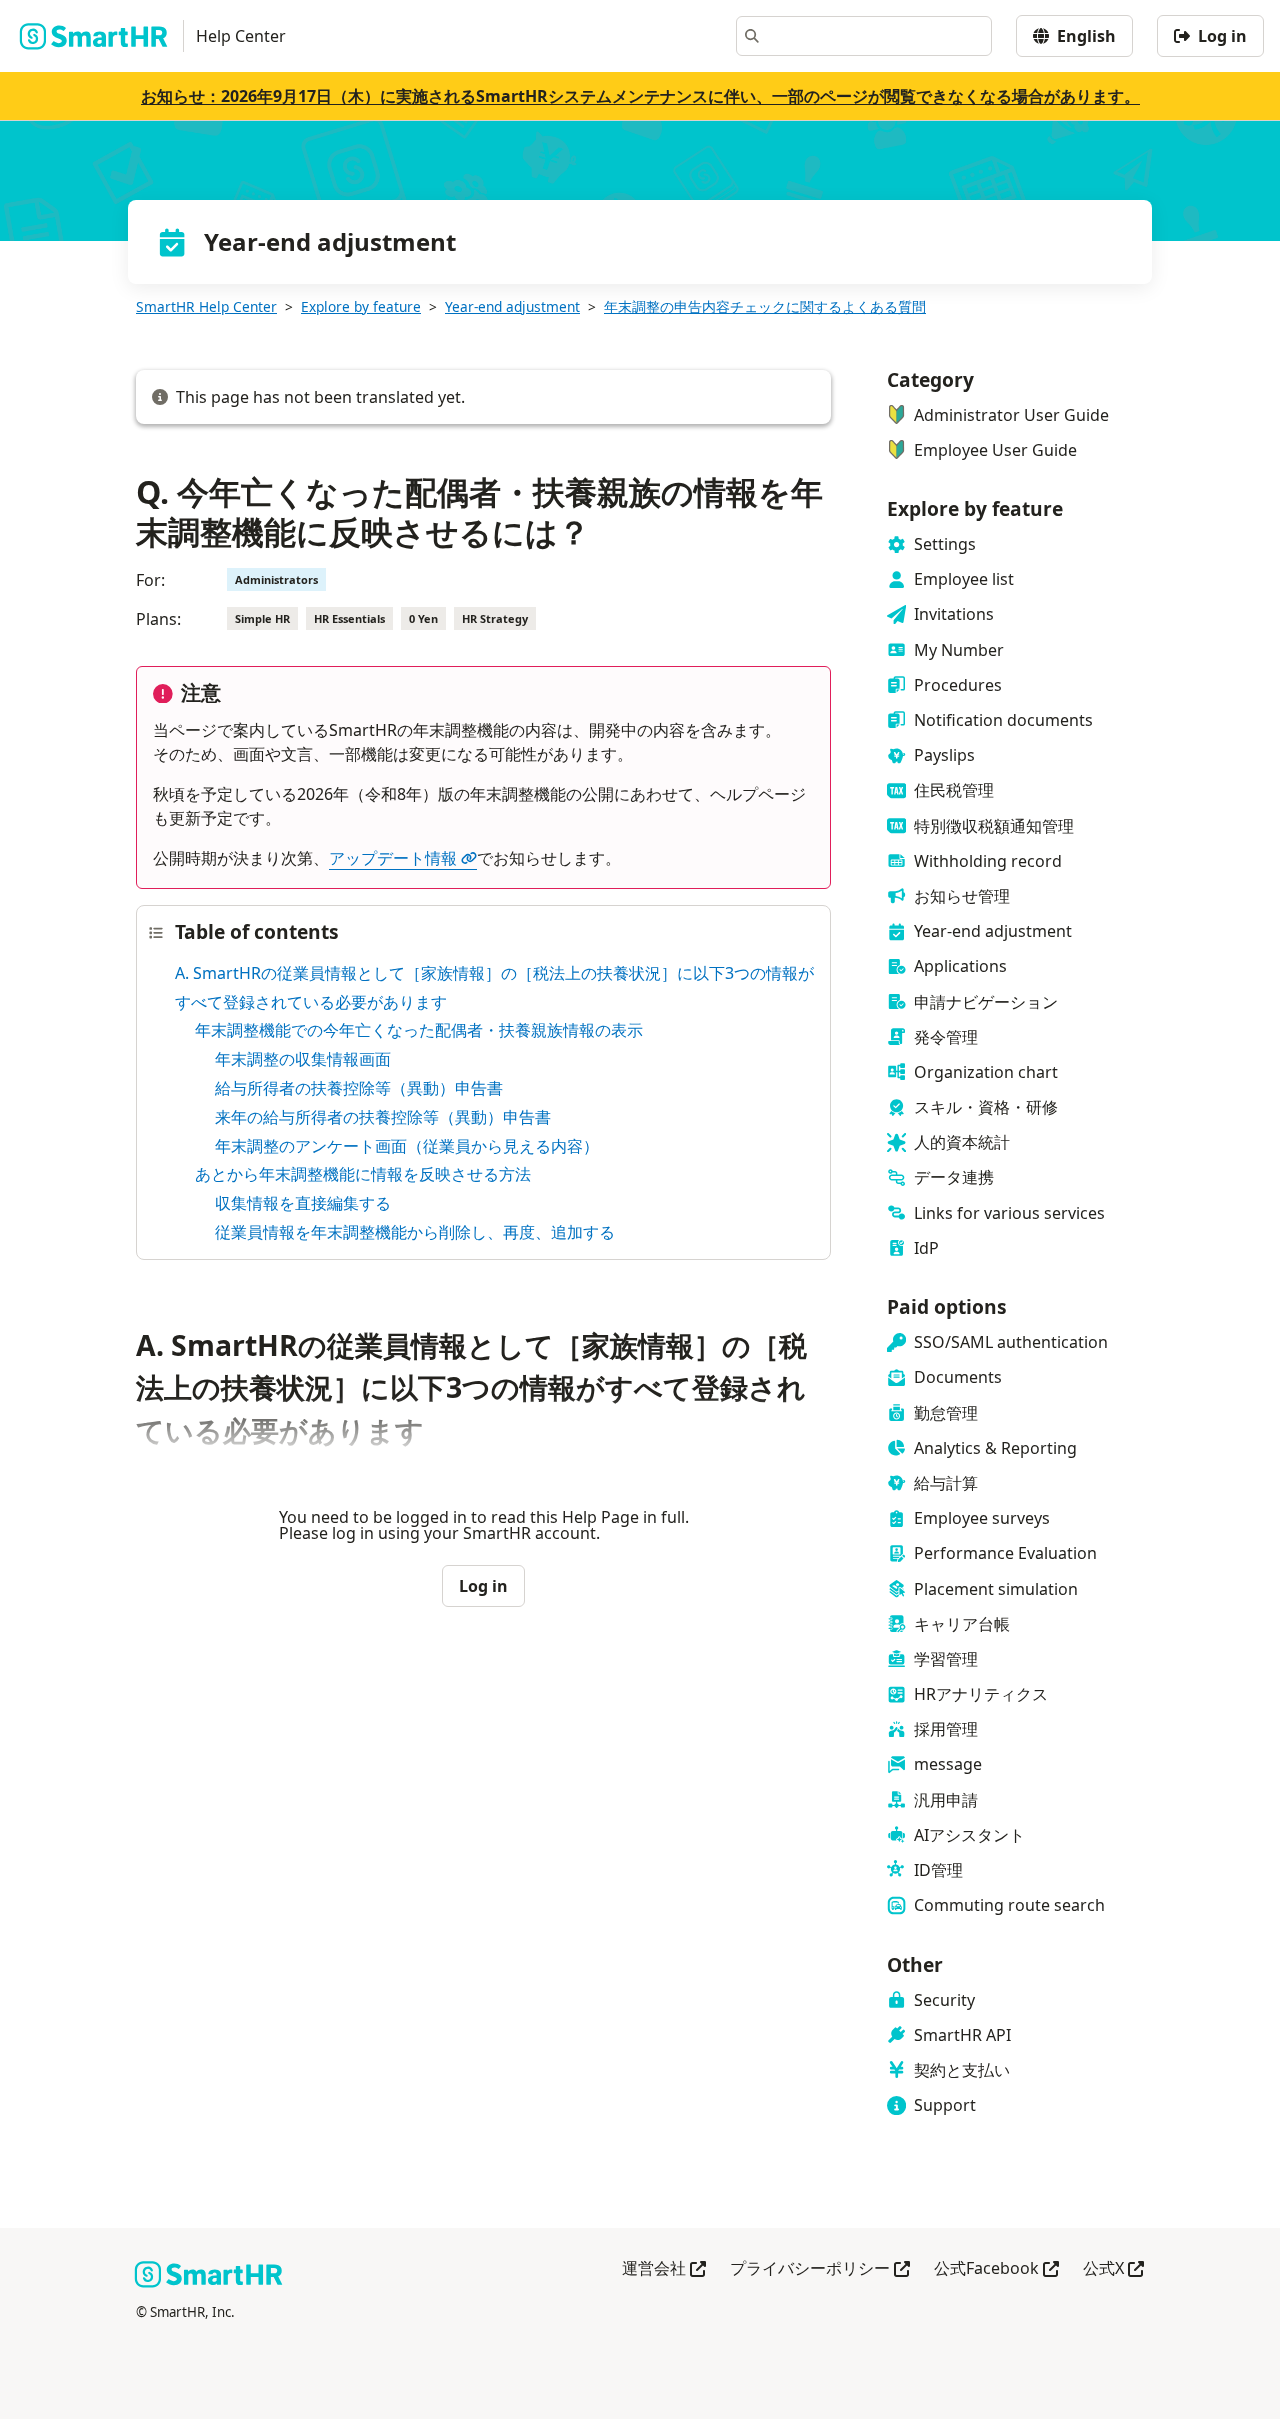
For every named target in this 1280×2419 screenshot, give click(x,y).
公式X (1113, 2269)
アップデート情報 (393, 858)
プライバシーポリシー (820, 2269)
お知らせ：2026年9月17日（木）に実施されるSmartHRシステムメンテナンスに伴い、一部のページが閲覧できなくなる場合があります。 (640, 96)
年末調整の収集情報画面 (303, 1059)
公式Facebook (996, 2269)
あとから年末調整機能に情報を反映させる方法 (363, 1174)
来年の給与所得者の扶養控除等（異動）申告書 (383, 1117)
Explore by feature (361, 306)
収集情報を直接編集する (303, 1203)
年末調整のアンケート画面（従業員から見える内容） (407, 1146)
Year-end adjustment (512, 306)
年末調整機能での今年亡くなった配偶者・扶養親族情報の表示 (419, 1030)
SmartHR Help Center (206, 306)
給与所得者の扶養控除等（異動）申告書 (359, 1088)
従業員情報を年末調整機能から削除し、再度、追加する (415, 1232)
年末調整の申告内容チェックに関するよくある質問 (765, 306)
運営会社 (664, 2269)
